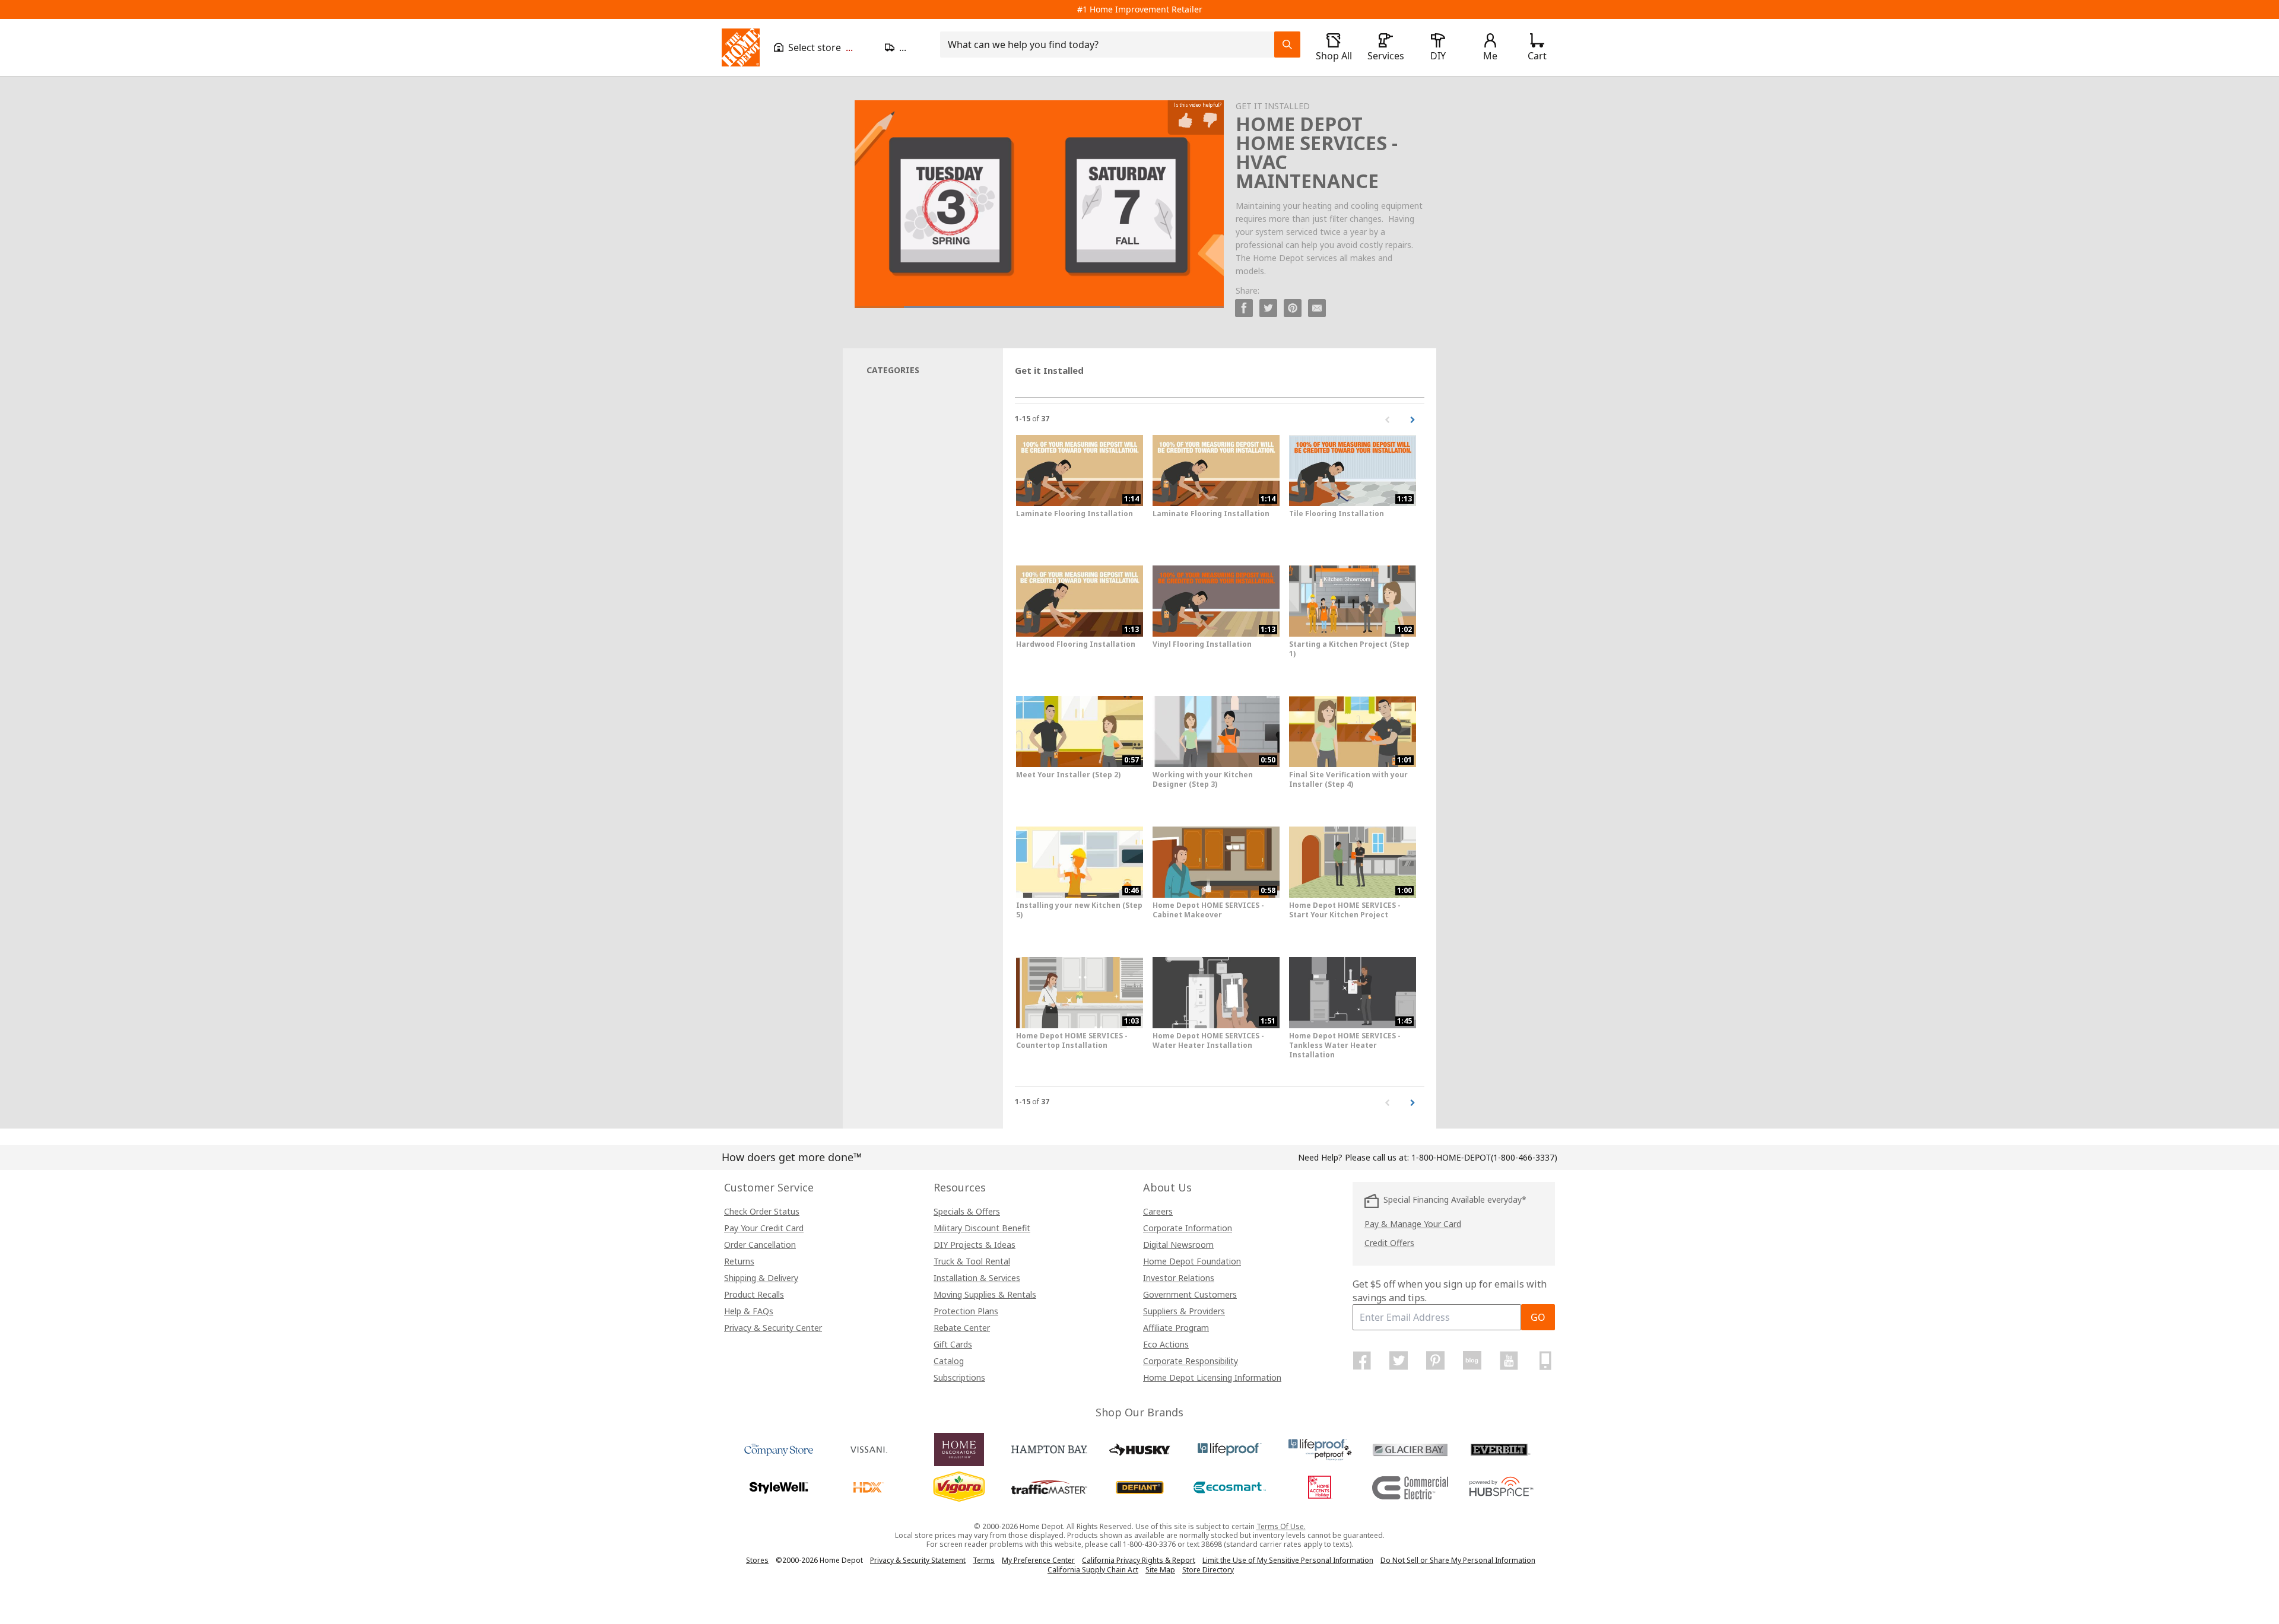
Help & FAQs (749, 1311)
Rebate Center (962, 1328)
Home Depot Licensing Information (1212, 1377)
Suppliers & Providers (1184, 1311)
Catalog (949, 1361)
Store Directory (1208, 1570)
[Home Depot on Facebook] (1362, 1361)
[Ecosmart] (1230, 1488)
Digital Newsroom (1178, 1245)
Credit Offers (1389, 1243)
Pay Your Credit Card (764, 1228)
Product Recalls (754, 1294)
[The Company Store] (779, 1450)
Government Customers (1190, 1294)
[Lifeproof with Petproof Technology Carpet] (1320, 1450)
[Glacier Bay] (1410, 1450)
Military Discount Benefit (982, 1228)
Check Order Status (762, 1211)
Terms (984, 1560)
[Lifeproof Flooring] (1230, 1450)
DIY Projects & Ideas (975, 1245)
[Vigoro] (959, 1488)
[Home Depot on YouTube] (1509, 1361)
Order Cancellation (760, 1245)
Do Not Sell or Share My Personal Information (1458, 1560)
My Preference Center (1038, 1560)
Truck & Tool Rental (972, 1261)
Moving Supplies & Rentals (985, 1294)
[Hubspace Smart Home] (1500, 1488)
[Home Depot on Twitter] (1399, 1361)
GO (1538, 1317)
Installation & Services (977, 1278)
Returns (739, 1261)
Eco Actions (1166, 1344)
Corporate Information (1188, 1228)
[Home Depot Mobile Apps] (1545, 1361)
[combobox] (1111, 45)
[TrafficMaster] (1049, 1488)
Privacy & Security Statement (918, 1560)
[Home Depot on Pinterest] (1436, 1361)
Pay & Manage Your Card (1413, 1224)
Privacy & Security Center (773, 1328)
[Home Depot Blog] (1472, 1361)
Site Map (1160, 1570)
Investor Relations (1179, 1278)
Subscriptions (959, 1377)
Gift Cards (953, 1344)
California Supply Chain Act (1093, 1570)
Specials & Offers (967, 1211)
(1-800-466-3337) (1484, 1157)
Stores (757, 1560)
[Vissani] (869, 1450)
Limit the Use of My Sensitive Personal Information (1288, 1560)
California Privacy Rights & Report (1139, 1560)
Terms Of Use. (1281, 1526)
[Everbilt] (1500, 1450)
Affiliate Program (1176, 1328)
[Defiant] (1139, 1488)
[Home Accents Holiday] (1320, 1488)
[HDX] (869, 1488)
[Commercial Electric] (1410, 1488)
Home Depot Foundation (1192, 1261)
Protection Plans (966, 1311)
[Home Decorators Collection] (959, 1450)
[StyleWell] (779, 1488)
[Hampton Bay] (1049, 1450)
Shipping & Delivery (761, 1278)
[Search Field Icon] (1287, 45)
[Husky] (1139, 1450)
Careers (1158, 1211)
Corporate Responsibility (1191, 1361)
